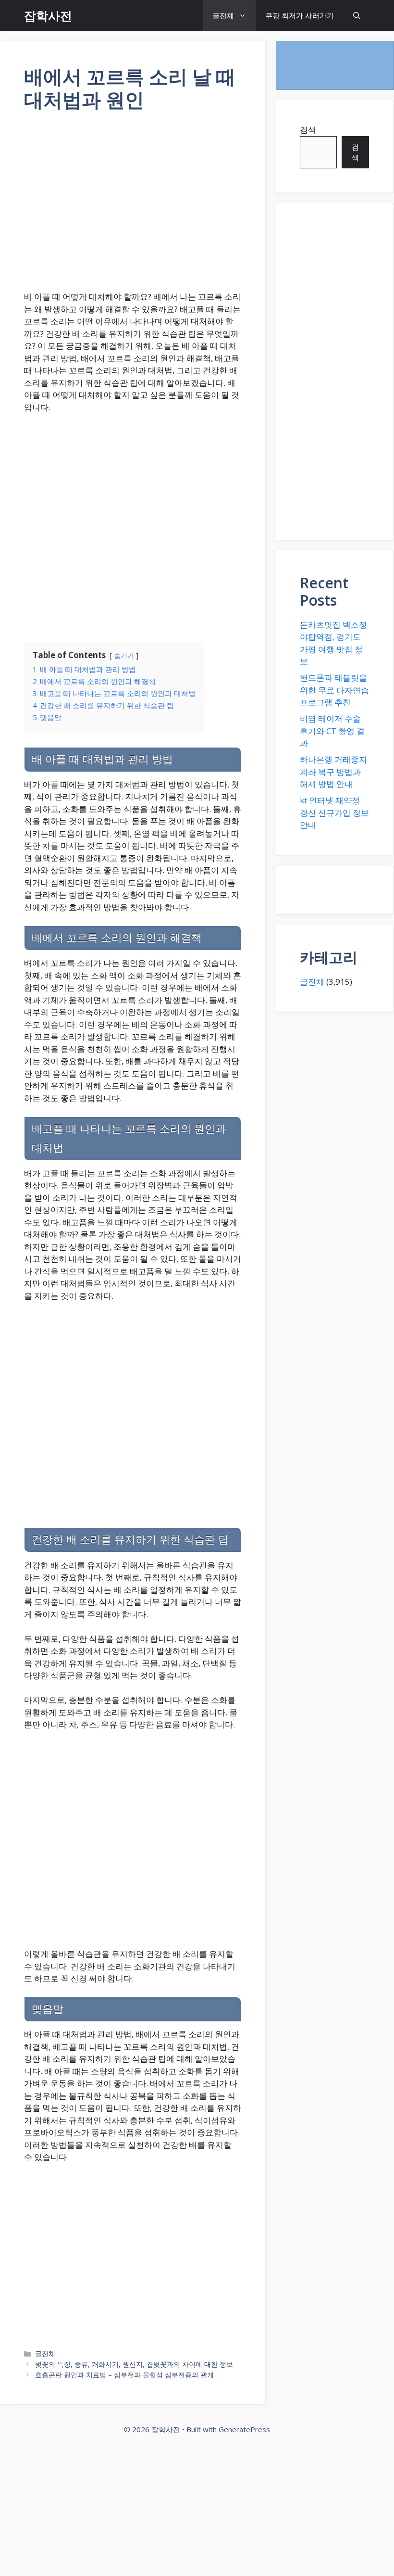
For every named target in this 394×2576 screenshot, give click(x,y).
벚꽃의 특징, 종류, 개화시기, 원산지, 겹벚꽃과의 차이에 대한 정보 (134, 2364)
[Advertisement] (133, 207)
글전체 (223, 15)
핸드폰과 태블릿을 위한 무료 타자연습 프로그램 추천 (334, 690)
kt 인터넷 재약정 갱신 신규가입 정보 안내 (334, 812)
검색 (308, 130)
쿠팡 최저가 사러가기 (300, 15)
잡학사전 (48, 15)
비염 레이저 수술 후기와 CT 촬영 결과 (332, 731)
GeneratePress (244, 2429)
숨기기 (124, 655)
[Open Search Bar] (357, 16)
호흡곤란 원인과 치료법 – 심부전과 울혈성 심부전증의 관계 (124, 2375)
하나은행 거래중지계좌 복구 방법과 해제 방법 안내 (333, 772)
